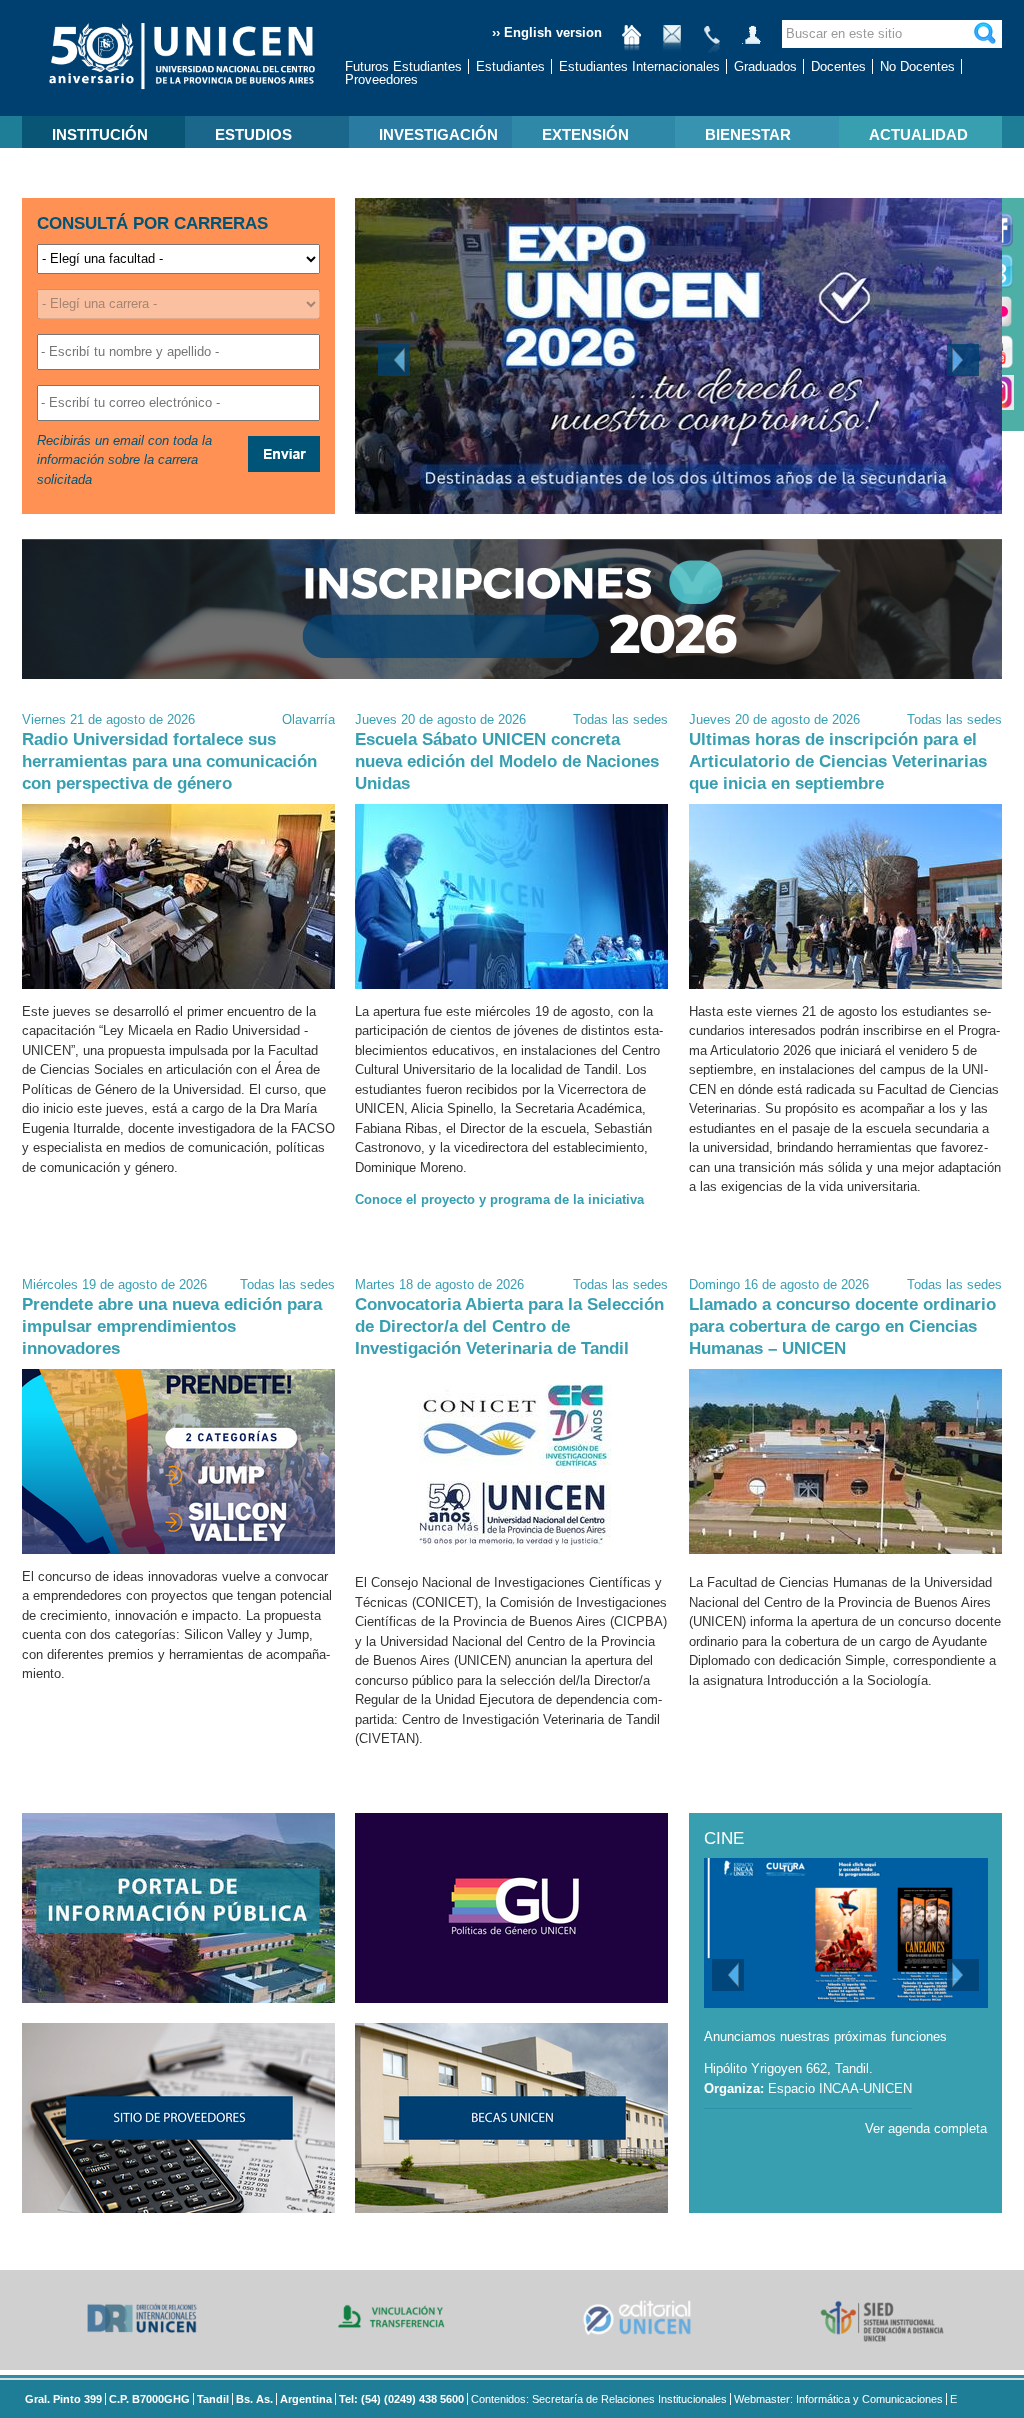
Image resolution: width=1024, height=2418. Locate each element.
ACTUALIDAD (918, 134)
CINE (724, 1838)
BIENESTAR (748, 134)
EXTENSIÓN (585, 134)
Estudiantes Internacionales (639, 66)
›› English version (547, 32)
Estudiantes (510, 66)
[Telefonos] (712, 42)
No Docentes (917, 66)
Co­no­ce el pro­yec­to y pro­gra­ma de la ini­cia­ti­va (499, 1199)
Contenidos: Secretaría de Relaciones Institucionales (599, 2399)
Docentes (838, 66)
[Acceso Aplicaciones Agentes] (752, 42)
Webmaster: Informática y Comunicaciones (838, 2399)
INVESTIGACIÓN (438, 134)
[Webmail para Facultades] (672, 42)
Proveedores (381, 79)
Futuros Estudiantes (403, 66)
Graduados (765, 66)
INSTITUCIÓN (100, 134)
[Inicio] (632, 42)
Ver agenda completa (926, 2128)
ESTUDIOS (253, 134)
